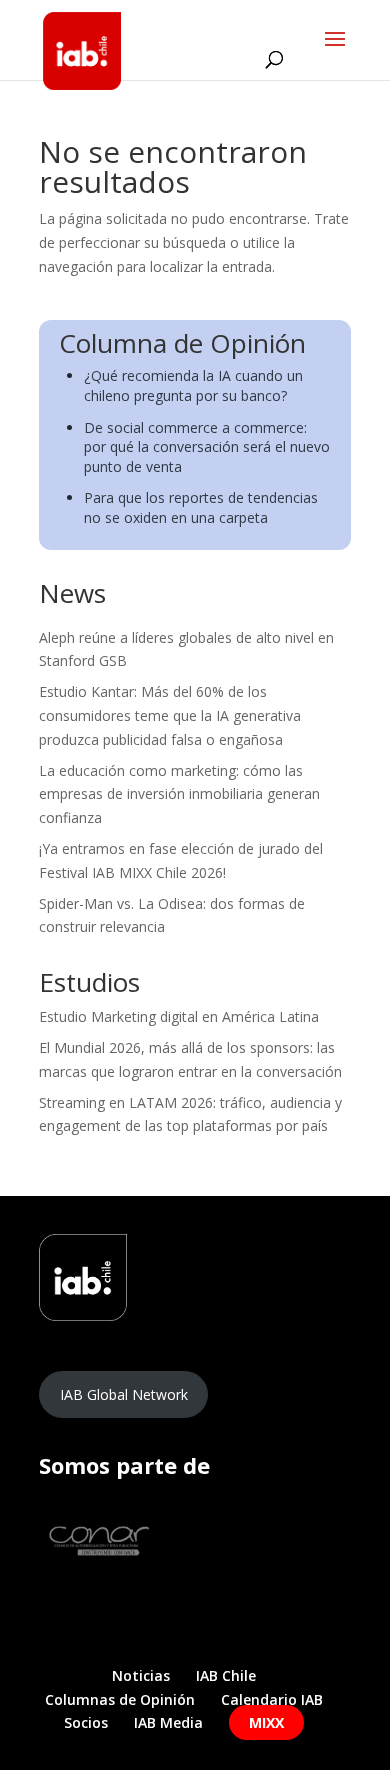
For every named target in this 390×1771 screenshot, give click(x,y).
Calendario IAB (272, 1699)
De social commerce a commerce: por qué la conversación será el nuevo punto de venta (207, 447)
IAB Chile (226, 1675)
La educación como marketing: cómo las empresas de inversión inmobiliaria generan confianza (179, 794)
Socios (86, 1722)
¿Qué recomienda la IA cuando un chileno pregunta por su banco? (193, 385)
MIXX (266, 1722)
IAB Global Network (124, 1394)
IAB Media (168, 1722)
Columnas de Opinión (120, 1699)
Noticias (141, 1675)
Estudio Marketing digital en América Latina (179, 1016)
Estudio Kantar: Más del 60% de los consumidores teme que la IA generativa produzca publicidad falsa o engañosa (170, 715)
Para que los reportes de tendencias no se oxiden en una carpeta (201, 507)
